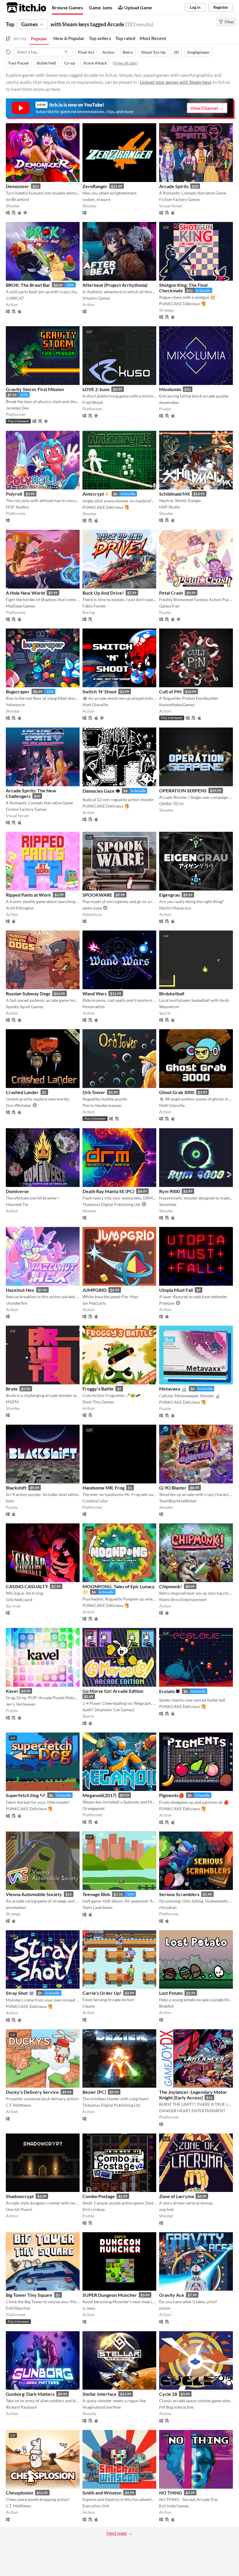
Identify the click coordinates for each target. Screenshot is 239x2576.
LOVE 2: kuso (96, 389)
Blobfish (167, 2006)
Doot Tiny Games (98, 1402)
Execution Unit (96, 2506)
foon (10, 1501)
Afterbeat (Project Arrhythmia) (115, 285)
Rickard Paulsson (21, 2407)
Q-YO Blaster (173, 1488)
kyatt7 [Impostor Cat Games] (108, 1710)
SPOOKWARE (97, 895)
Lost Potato (171, 1993)
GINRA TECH (171, 804)
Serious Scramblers (179, 1894)
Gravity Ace (172, 2295)
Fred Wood (93, 402)
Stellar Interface (100, 2394)
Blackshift (16, 1488)
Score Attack (95, 63)
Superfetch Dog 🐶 (26, 1795)
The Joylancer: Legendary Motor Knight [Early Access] (193, 2095)
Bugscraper (18, 691)
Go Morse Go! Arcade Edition (113, 1691)
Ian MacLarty (94, 1303)
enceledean (16, 1907)
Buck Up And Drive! (103, 593)
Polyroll (14, 494)
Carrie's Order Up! (102, 1993)
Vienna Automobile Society (34, 1894)
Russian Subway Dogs (28, 993)
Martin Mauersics (175, 908)
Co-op (70, 63)
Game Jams (101, 7)
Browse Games (67, 7)
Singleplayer (198, 52)
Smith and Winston (102, 2493)
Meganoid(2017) (100, 1795)
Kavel (12, 1691)
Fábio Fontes (94, 606)
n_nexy (89, 2308)
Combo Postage (99, 2196)
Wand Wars (95, 993)
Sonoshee (168, 1204)
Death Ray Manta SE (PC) (108, 1191)
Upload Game (138, 7)
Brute (12, 1389)
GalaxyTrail (169, 606)
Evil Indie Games (174, 2506)
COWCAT (15, 298)
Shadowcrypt (20, 2196)
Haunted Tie (17, 1204)
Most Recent (153, 38)
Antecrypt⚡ (96, 494)
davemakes (169, 402)
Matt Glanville (95, 705)
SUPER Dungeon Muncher (110, 2295)
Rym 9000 (169, 1191)
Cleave (89, 2006)
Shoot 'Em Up (153, 52)
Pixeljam (167, 1303)
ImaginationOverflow (102, 2407)
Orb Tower (94, 1092)
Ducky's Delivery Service (32, 2092)
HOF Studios (17, 507)
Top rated (125, 38)
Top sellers (100, 38)
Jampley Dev (17, 408)
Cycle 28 (168, 2394)
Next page (117, 2533)
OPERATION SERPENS (183, 790)
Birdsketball (172, 993)
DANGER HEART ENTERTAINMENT (192, 2111)
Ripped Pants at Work (28, 895)
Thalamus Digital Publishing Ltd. (112, 1204)
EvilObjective (18, 2308)
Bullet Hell (46, 63)
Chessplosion (20, 2493)
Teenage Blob (96, 1894)
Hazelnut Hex (20, 1290)
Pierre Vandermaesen (102, 1105)
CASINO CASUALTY (27, 1586)
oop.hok (166, 2209)
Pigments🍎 (172, 1795)
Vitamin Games (96, 298)
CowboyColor (95, 1501)
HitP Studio (170, 507)
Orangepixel (94, 1808)
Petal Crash (171, 593)
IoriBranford (17, 199)
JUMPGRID (95, 1290)
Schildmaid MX (175, 494)
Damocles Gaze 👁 (101, 791)
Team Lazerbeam (97, 1907)
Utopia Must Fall (176, 1290)
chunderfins (17, 1303)
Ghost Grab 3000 (177, 1092)
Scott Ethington (20, 908)
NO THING (171, 2493)
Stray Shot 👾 (20, 1993)
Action (108, 52)
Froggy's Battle (98, 1389)
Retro (128, 52)
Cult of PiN (170, 691)
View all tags (125, 63)
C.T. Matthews (19, 2105)
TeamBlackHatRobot (178, 1501)
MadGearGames (20, 606)
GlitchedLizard (19, 1599)
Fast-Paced (19, 63)
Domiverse (17, 1191)
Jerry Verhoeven (21, 1704)
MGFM (12, 1402)
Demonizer (17, 186)
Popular (39, 38)
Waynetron (169, 1007)
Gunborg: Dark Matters (30, 2394)
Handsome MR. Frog (103, 1488)
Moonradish (94, 1007)
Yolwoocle (15, 705)
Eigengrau (169, 895)
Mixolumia (170, 389)
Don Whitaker (19, 1105)
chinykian (168, 1907)
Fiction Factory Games (180, 199)
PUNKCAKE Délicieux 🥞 (182, 304)
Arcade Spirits (174, 186)
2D (176, 52)
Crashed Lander (22, 1092)
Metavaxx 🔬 (173, 1389)
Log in (195, 7)
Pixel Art (86, 52)
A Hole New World (25, 593)
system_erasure (96, 199)
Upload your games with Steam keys (176, 82)
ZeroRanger (95, 186)
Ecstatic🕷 (170, 1691)
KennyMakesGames (177, 705)
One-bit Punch (19, 2209)
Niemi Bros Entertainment (183, 1599)
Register (221, 7)
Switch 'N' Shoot (100, 691)
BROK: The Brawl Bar (28, 285)
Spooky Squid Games (24, 1007)
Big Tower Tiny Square (29, 2295)
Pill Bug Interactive (176, 2407)
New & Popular (69, 38)
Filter (229, 22)
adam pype (92, 908)
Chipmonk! (171, 1586)
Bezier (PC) (94, 2092)
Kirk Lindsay (94, 2209)
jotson (165, 2308)
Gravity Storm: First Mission (35, 389)
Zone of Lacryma (176, 2196)
